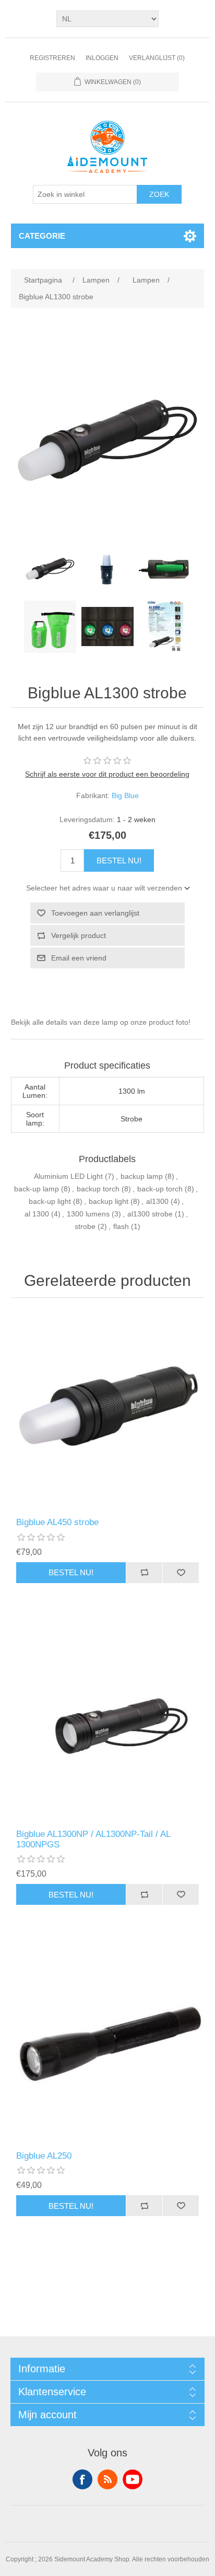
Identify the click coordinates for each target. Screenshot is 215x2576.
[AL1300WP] (108, 1722)
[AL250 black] (108, 2044)
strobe (85, 1226)
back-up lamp (37, 1189)
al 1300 (37, 1214)
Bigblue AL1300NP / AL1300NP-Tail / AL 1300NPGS (93, 1839)
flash (121, 1226)
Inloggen (102, 58)
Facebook (82, 2479)
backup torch (98, 1189)
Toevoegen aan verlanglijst (95, 913)
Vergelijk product (79, 935)
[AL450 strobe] (108, 1410)
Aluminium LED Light (68, 1176)
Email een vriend (79, 958)
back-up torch (160, 1189)
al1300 (157, 1201)
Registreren (52, 58)
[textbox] (85, 194)
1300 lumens (88, 1214)
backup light (109, 1201)
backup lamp (142, 1176)
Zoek (159, 194)
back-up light (50, 1201)
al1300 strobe (150, 1214)
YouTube (133, 2479)
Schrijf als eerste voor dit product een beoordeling (107, 774)
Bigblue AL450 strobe (57, 1522)
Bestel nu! (119, 860)
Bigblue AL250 (44, 2156)
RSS (107, 2479)
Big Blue (125, 795)
